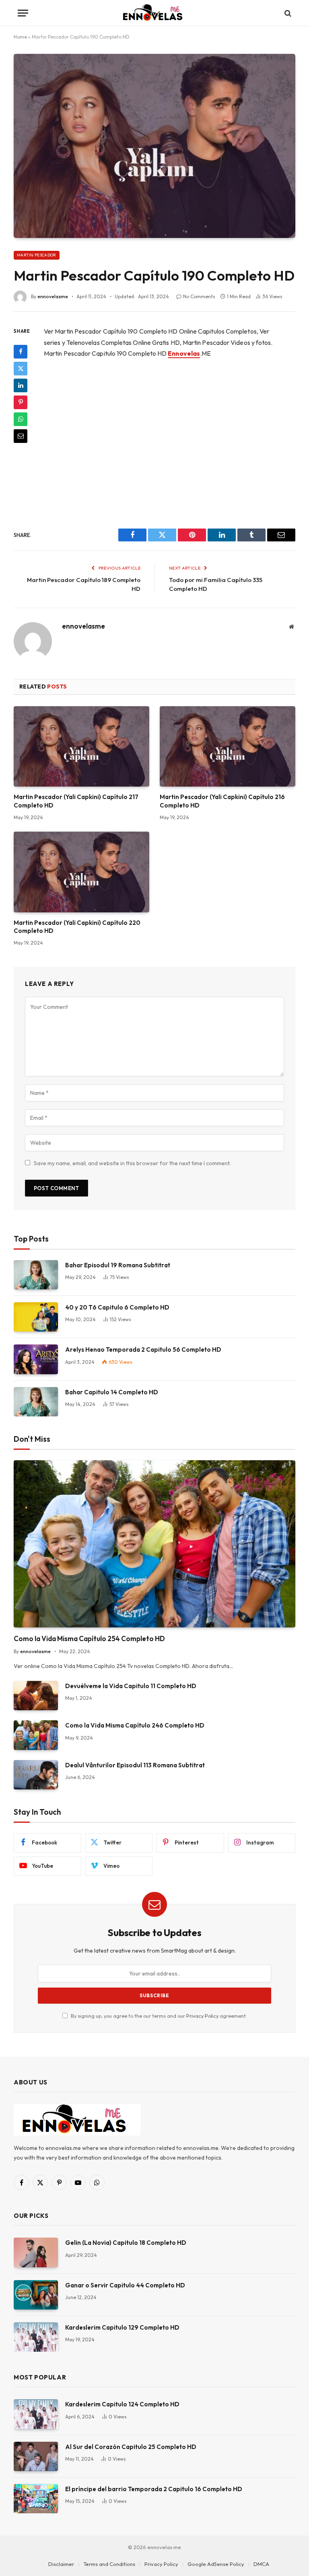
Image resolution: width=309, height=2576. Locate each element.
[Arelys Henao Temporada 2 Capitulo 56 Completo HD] (36, 1359)
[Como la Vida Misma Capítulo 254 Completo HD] (154, 1544)
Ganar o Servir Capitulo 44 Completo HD (125, 2285)
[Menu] (23, 13)
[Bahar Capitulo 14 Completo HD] (36, 1402)
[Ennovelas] (154, 13)
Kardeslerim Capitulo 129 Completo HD (122, 2327)
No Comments (199, 296)
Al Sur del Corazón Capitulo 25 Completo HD (131, 2447)
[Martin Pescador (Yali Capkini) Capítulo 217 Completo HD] (81, 747)
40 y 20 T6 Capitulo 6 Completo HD (117, 1307)
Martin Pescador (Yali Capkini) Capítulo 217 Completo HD (76, 801)
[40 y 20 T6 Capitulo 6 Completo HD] (36, 1317)
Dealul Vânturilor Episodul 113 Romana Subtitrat (135, 1765)
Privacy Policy (202, 2016)
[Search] (287, 13)
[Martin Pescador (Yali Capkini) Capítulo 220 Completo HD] (81, 872)
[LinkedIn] (21, 385)
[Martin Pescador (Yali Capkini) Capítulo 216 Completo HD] (228, 747)
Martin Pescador (37, 255)
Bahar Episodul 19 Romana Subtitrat (118, 1265)
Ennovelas (184, 353)
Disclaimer (61, 2564)
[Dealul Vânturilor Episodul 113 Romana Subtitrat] (36, 1775)
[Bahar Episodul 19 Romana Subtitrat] (36, 1275)
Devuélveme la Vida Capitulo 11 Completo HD (131, 1686)
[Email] (21, 436)
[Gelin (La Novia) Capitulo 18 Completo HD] (36, 2252)
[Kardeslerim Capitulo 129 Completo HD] (36, 2337)
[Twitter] (21, 369)
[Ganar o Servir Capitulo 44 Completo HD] (36, 2295)
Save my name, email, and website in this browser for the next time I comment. (132, 1163)
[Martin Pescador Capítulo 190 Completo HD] (154, 146)
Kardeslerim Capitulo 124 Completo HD (122, 2404)
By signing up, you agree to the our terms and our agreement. (158, 2016)
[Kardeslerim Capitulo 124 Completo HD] (36, 2414)
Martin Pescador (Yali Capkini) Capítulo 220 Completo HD (77, 927)
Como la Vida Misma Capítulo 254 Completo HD (89, 1638)
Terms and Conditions (109, 2564)
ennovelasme (53, 296)
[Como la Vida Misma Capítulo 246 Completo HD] (36, 1735)
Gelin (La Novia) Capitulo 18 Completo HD (126, 2243)
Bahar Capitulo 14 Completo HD (112, 1392)
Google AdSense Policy (216, 2564)
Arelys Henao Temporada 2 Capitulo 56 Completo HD (143, 1349)
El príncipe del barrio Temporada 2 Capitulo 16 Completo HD (154, 2489)
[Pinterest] (21, 402)
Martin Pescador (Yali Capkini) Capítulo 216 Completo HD (222, 801)
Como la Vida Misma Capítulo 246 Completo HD (135, 1725)
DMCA (261, 2564)
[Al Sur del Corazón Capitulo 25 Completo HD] (36, 2456)
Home (20, 37)
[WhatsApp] (21, 419)
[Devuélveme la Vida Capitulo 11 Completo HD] (36, 1696)
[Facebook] (21, 352)
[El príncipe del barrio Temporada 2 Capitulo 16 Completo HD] (36, 2499)
